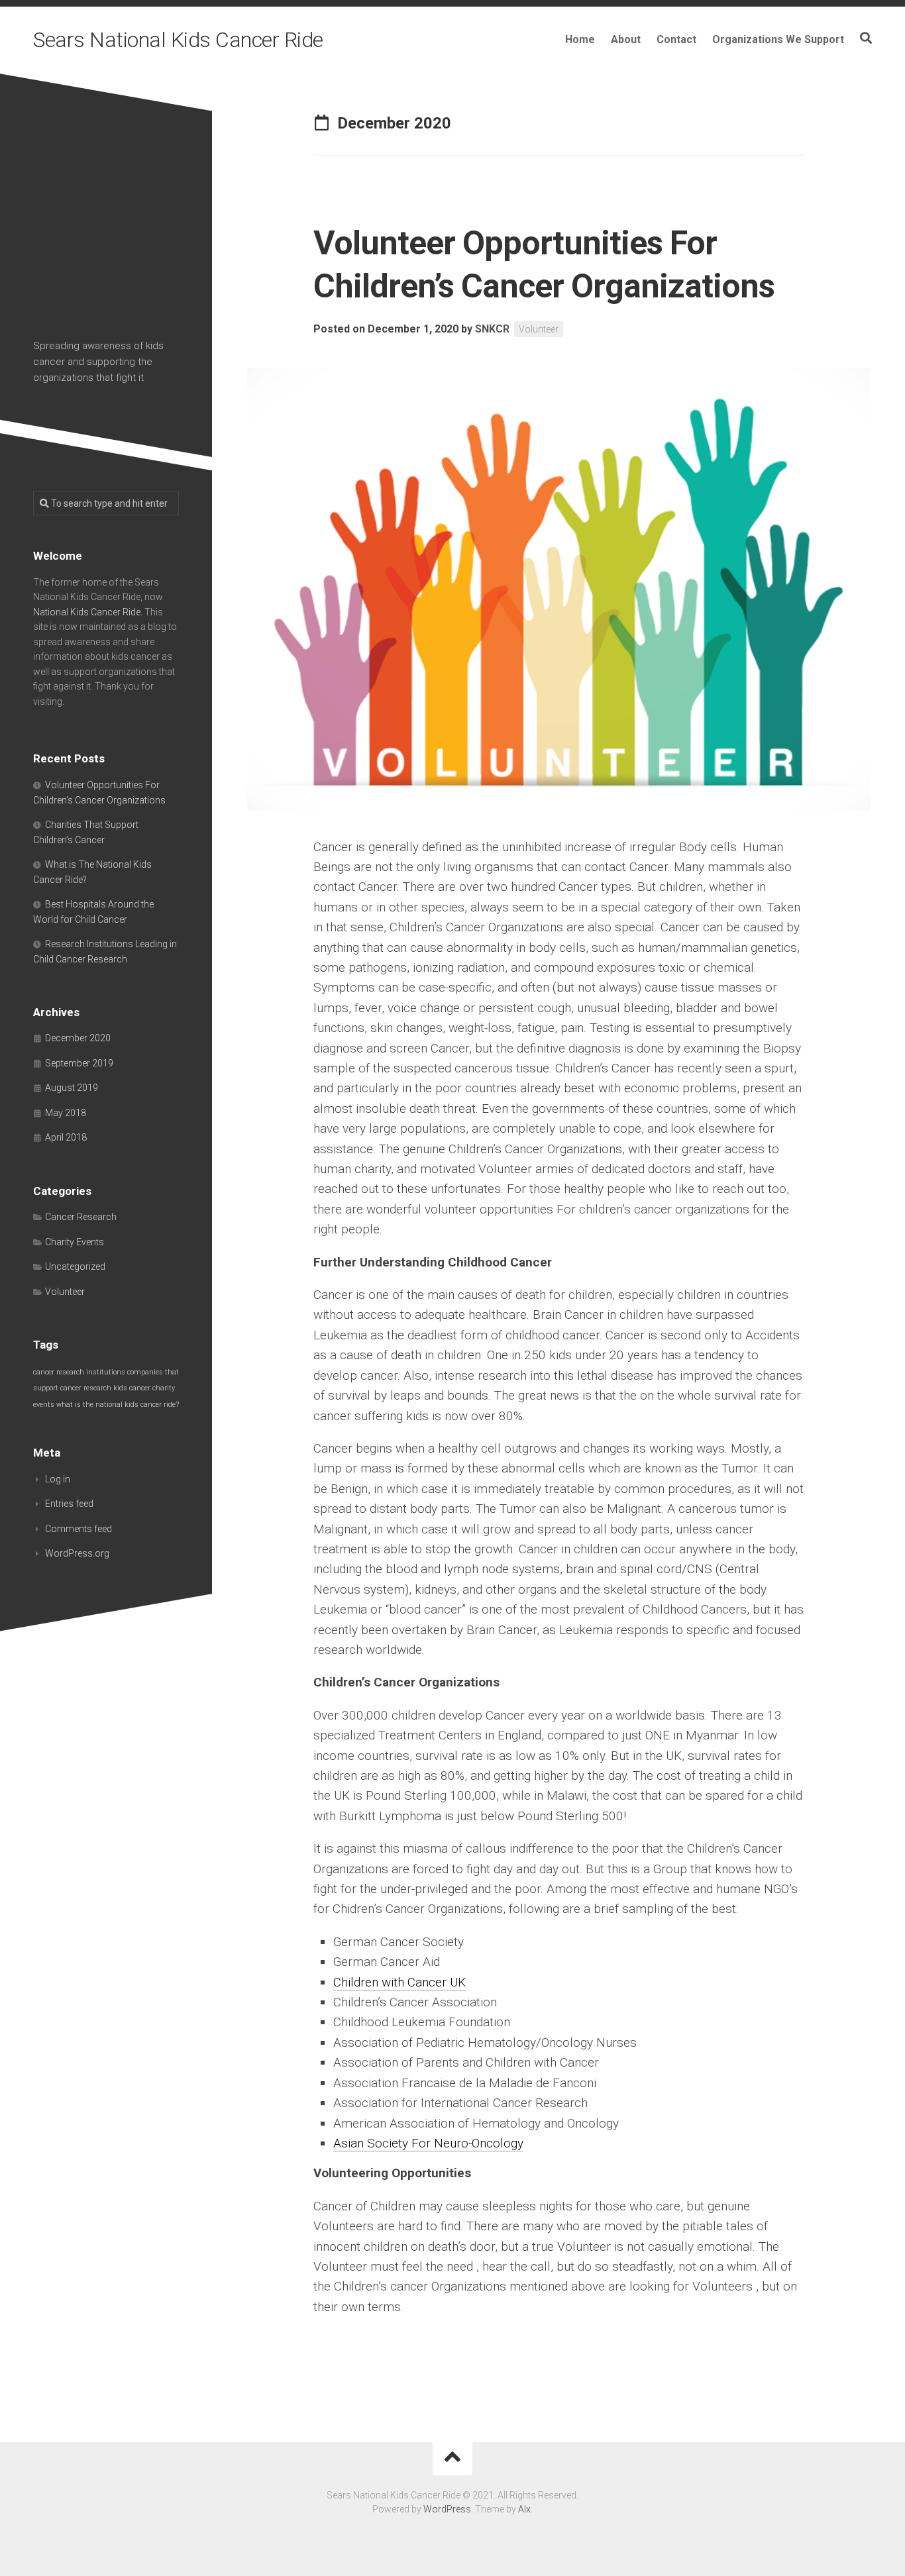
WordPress (447, 2509)
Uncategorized (75, 1266)
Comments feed (79, 1529)
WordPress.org (77, 1553)
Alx (524, 2509)
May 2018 (66, 1113)
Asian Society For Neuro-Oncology (428, 2143)
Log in (58, 1479)
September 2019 (79, 1063)
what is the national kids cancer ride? (118, 1405)
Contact (676, 39)
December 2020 (78, 1038)
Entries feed (69, 1504)
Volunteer (539, 329)
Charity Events (75, 1242)
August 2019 (72, 1088)
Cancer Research (81, 1217)
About (626, 39)
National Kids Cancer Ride (87, 612)
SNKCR (492, 329)
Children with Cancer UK (399, 1982)
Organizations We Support (778, 39)
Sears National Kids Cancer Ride (178, 40)
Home (580, 39)
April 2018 (66, 1137)
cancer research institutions (79, 1372)
